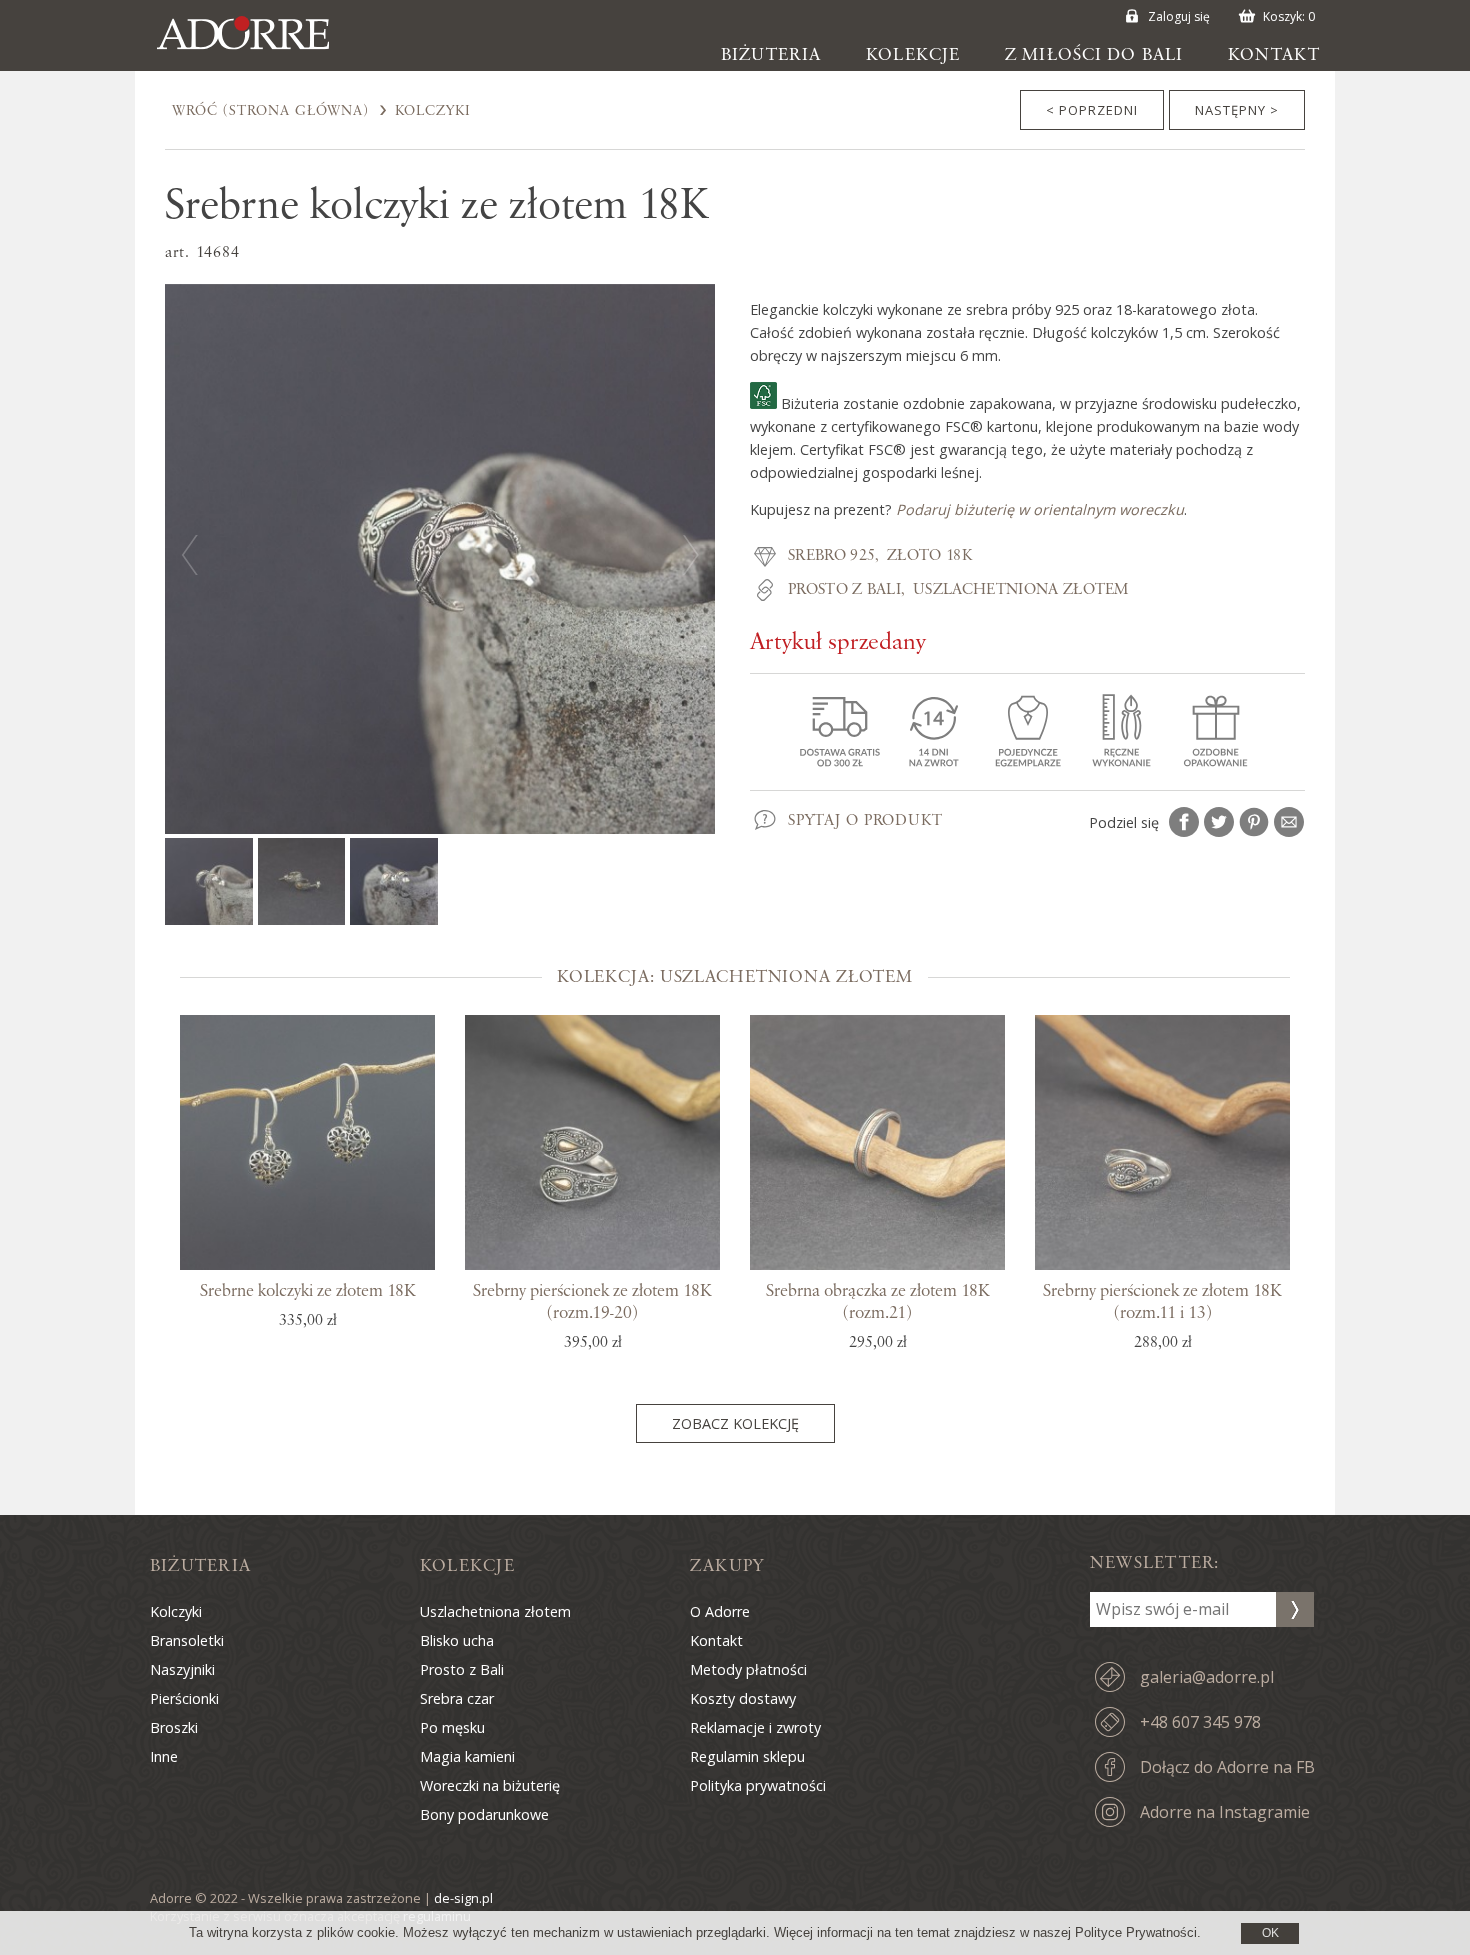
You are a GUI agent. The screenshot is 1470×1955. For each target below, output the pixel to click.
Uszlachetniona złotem (1021, 590)
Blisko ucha (457, 1640)
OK (1270, 1933)
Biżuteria (771, 55)
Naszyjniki (182, 1669)
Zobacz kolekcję (735, 1423)
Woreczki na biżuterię (490, 1785)
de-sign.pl (463, 1898)
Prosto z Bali (844, 590)
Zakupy (727, 1566)
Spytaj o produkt (865, 821)
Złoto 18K (929, 556)
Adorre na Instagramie (1225, 1812)
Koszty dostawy (743, 1698)
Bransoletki (187, 1640)
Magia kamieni (467, 1756)
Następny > (1237, 110)
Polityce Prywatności (1136, 1932)
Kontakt (1274, 55)
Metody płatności (748, 1669)
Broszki (174, 1727)
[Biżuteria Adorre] (258, 50)
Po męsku (452, 1727)
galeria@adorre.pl (1207, 1677)
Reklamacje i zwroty (755, 1727)
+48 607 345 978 (1200, 1722)
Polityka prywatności (758, 1785)
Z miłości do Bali (1094, 55)
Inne (164, 1756)
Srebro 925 (831, 556)
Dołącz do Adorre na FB (1227, 1767)
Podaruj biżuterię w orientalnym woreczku (1040, 509)
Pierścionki (184, 1698)
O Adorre (720, 1611)
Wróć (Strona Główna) (270, 111)
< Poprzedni (1092, 110)
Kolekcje (913, 55)
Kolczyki (433, 111)
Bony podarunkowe (484, 1814)
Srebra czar (457, 1698)
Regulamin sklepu (747, 1756)
